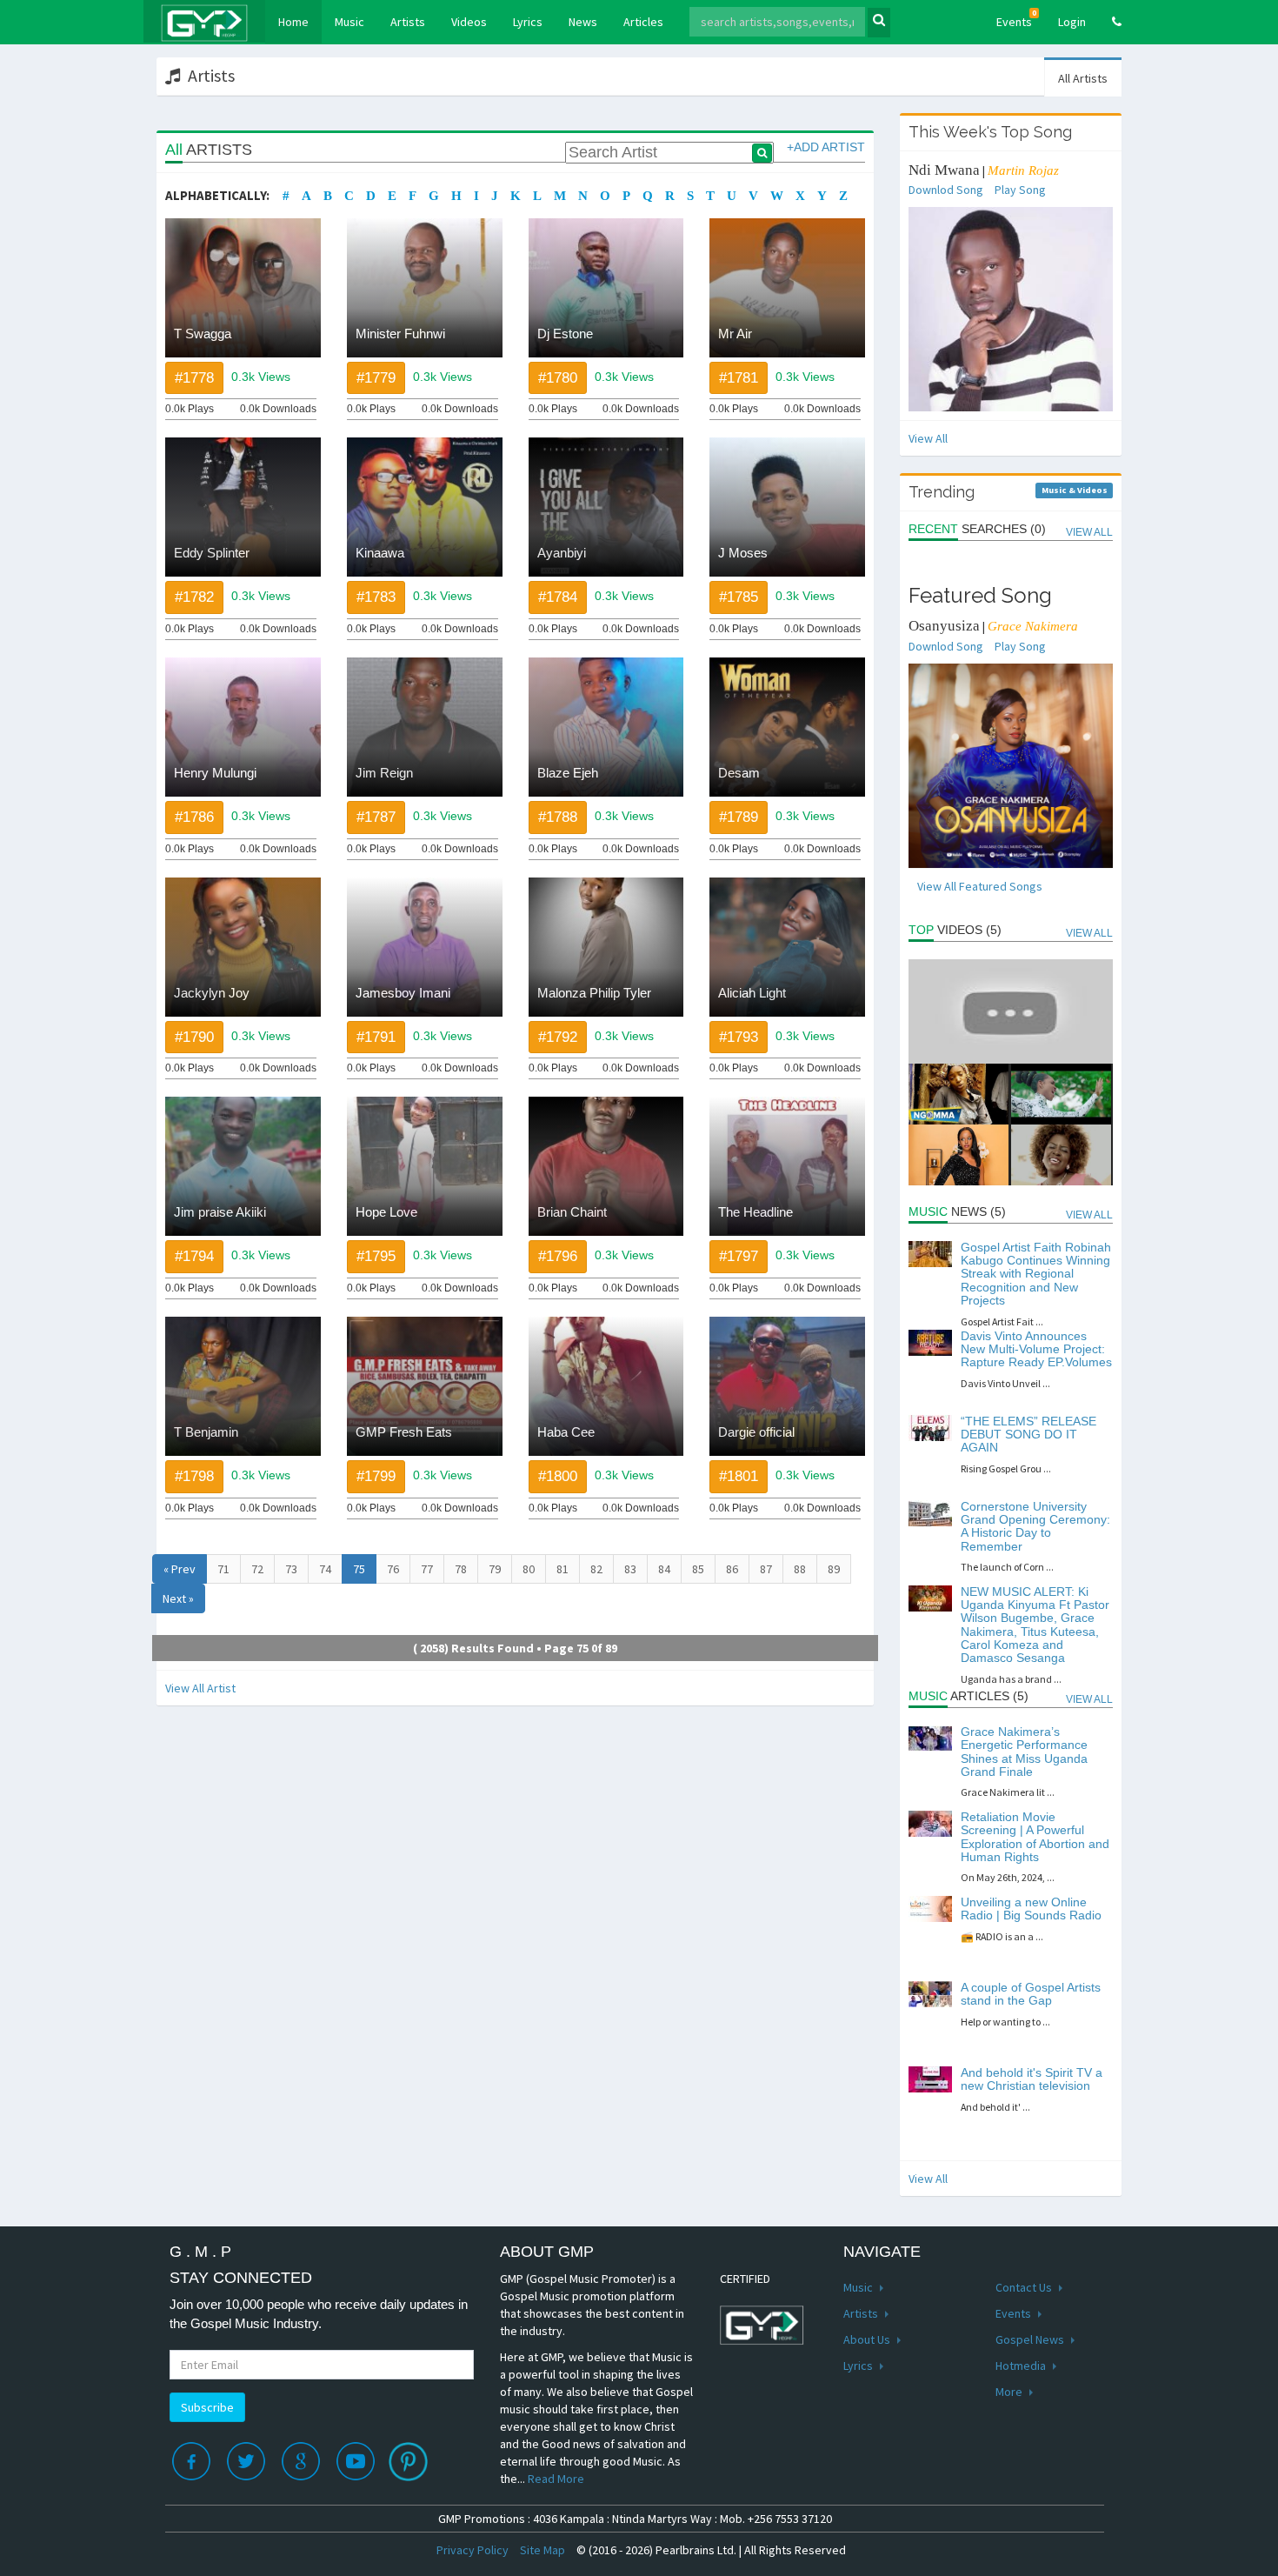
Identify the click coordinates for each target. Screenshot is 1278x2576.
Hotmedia (1022, 2366)
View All (928, 438)
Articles (643, 22)
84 (664, 1569)
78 (461, 1569)
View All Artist (200, 1688)
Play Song (1020, 190)
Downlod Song (946, 190)
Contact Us (1025, 2287)
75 (359, 1569)
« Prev (180, 1569)
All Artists (1083, 78)
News (583, 22)
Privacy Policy (473, 2550)
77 (427, 1569)
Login (1072, 22)
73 (291, 1569)
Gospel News (1031, 2339)
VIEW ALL (1089, 532)
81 (562, 1569)
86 (732, 1569)
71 (223, 1569)
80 (529, 1569)
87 (766, 1569)
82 (596, 1569)
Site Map (542, 2550)
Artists (408, 22)
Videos (469, 22)
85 (698, 1569)
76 (393, 1569)
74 (325, 1569)
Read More (556, 2479)
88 (800, 1569)
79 (495, 1569)
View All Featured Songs (980, 886)
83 (630, 1569)
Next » (178, 1598)
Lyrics (528, 22)
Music (349, 22)
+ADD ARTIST (826, 147)
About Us (868, 2339)
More (1010, 2392)
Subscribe (207, 2407)
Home (300, 21)
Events (1016, 19)
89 (834, 1569)
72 (257, 1569)
